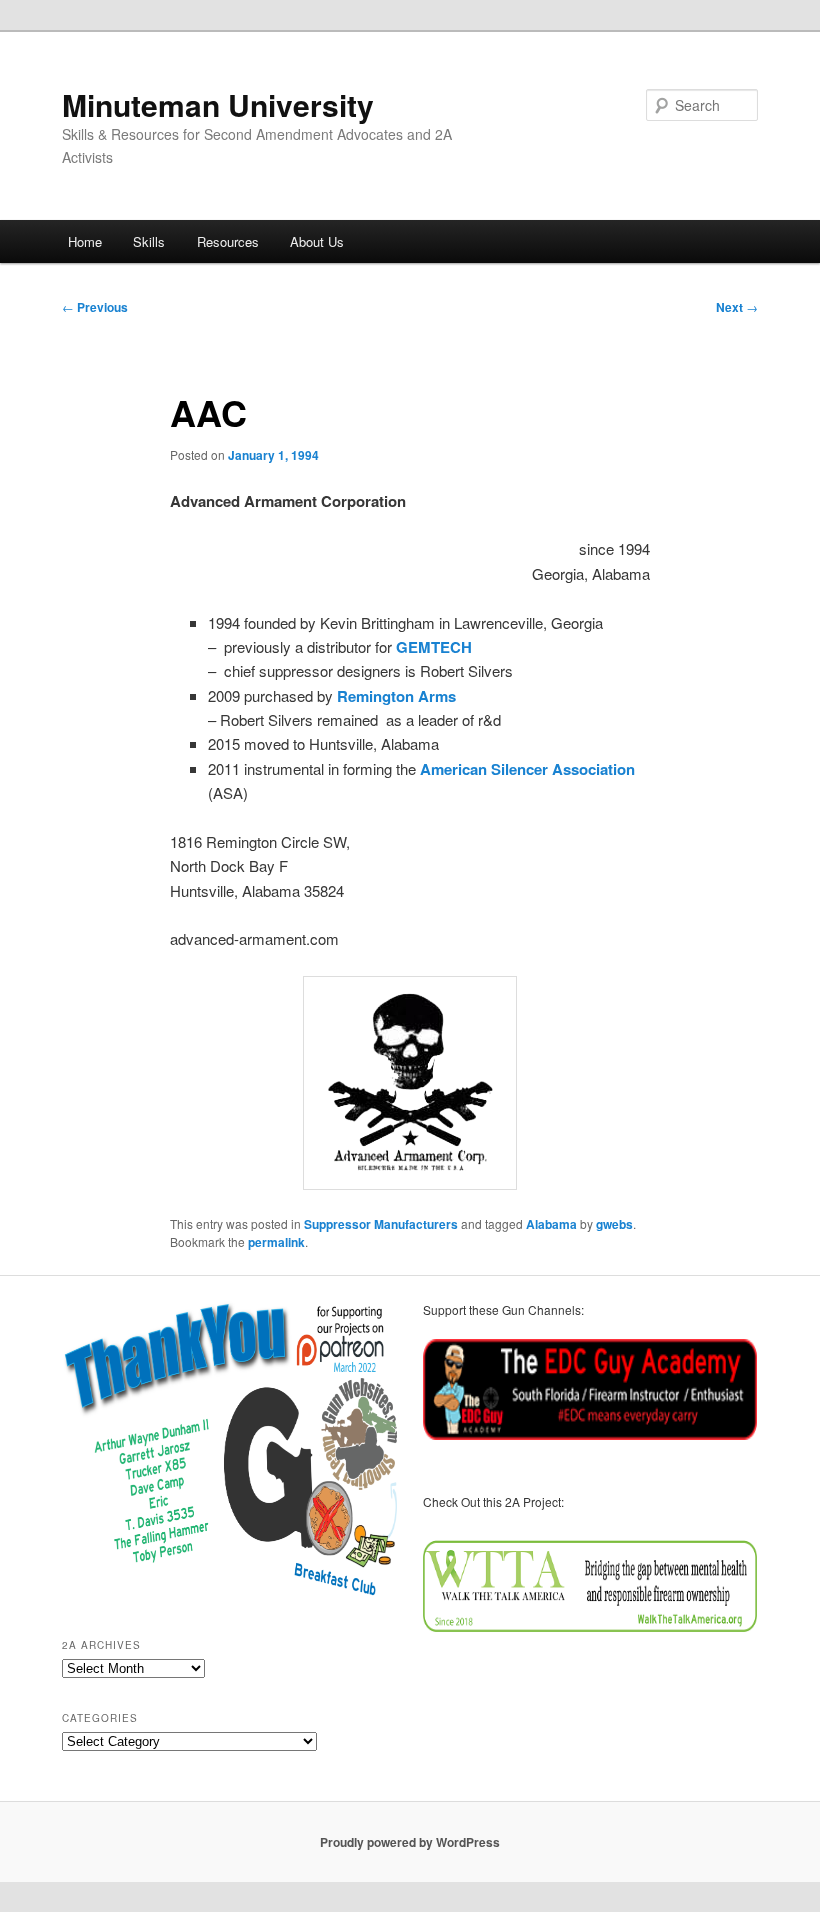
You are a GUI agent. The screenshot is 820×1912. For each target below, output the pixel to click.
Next (737, 307)
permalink (276, 1242)
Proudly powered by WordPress (410, 1842)
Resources (228, 241)
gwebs (614, 1224)
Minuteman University (218, 104)
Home (85, 241)
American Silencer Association (527, 769)
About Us (317, 241)
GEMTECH (434, 647)
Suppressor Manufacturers (381, 1224)
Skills (149, 241)
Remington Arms (398, 696)
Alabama (551, 1224)
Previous (95, 307)
